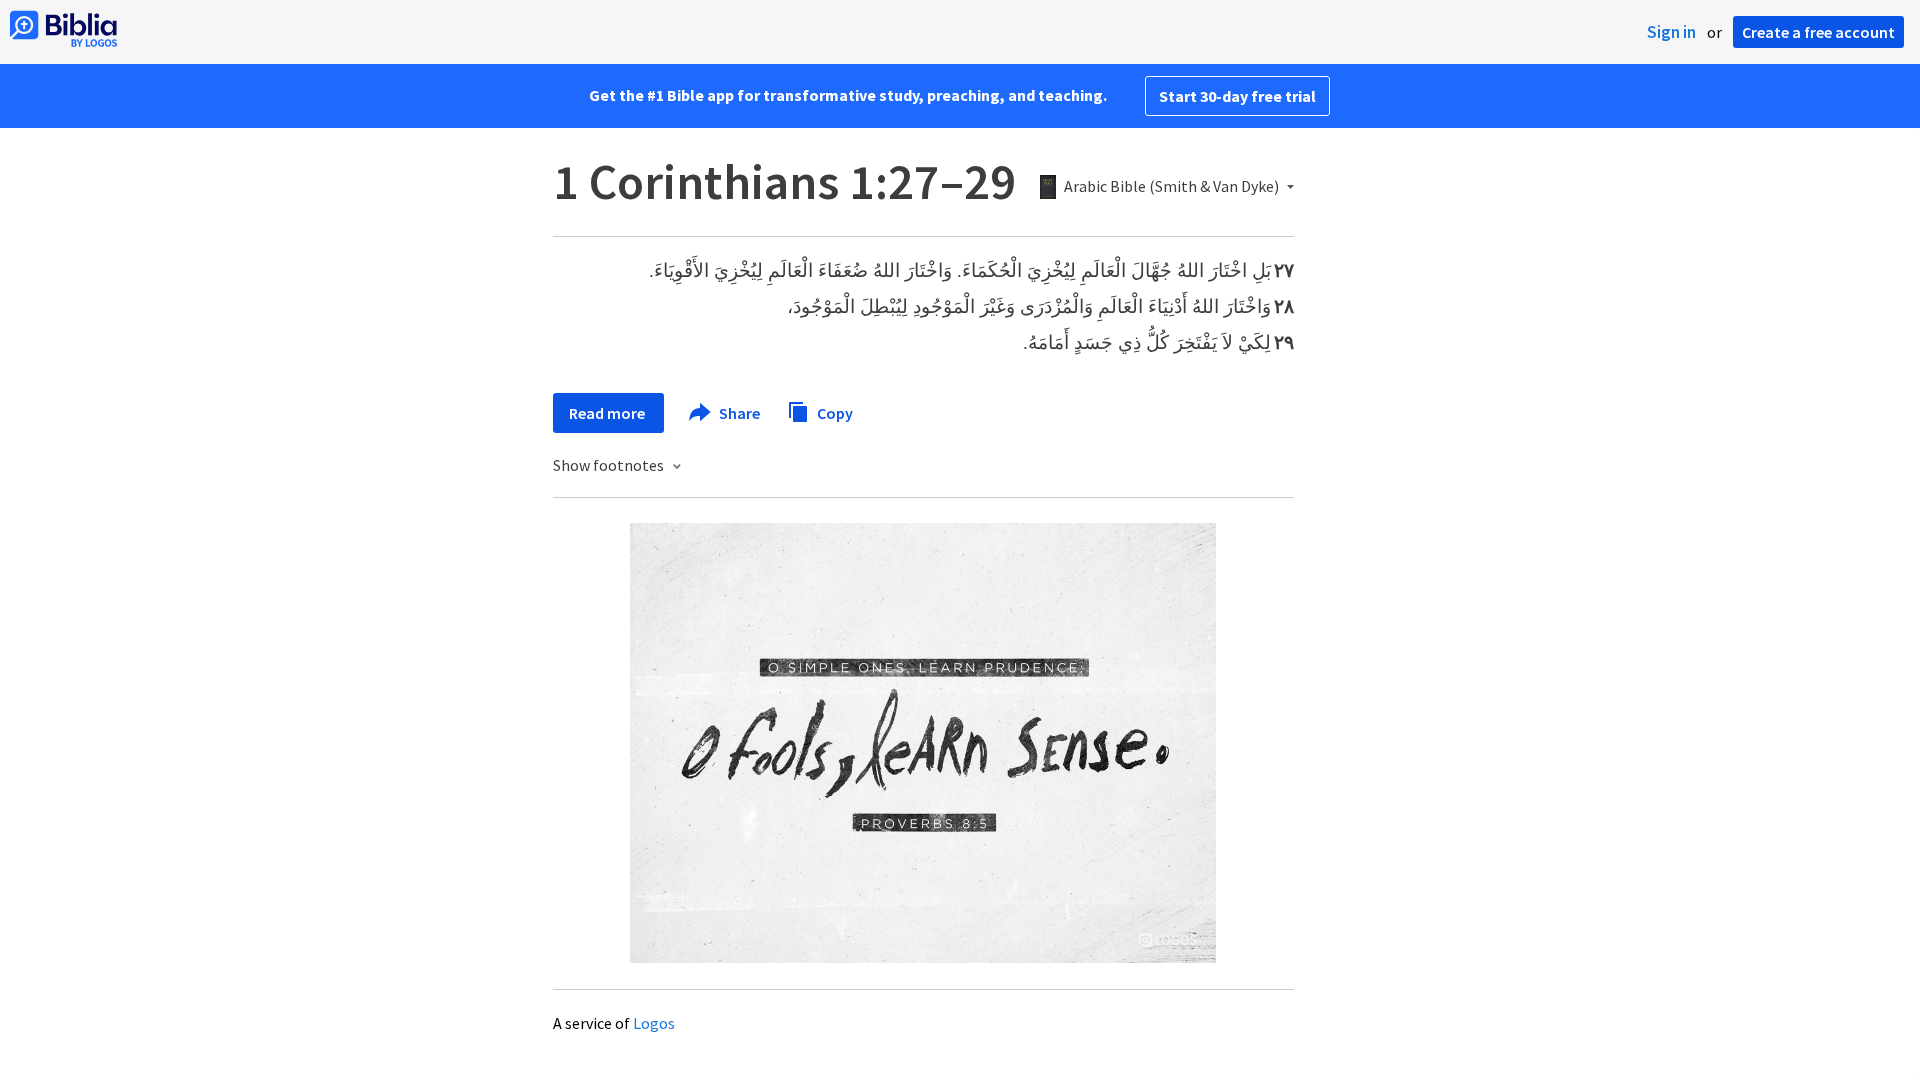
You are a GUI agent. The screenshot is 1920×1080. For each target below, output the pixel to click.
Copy (833, 412)
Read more (608, 413)
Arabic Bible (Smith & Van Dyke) (1171, 187)
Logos (654, 1023)
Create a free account (1818, 32)
